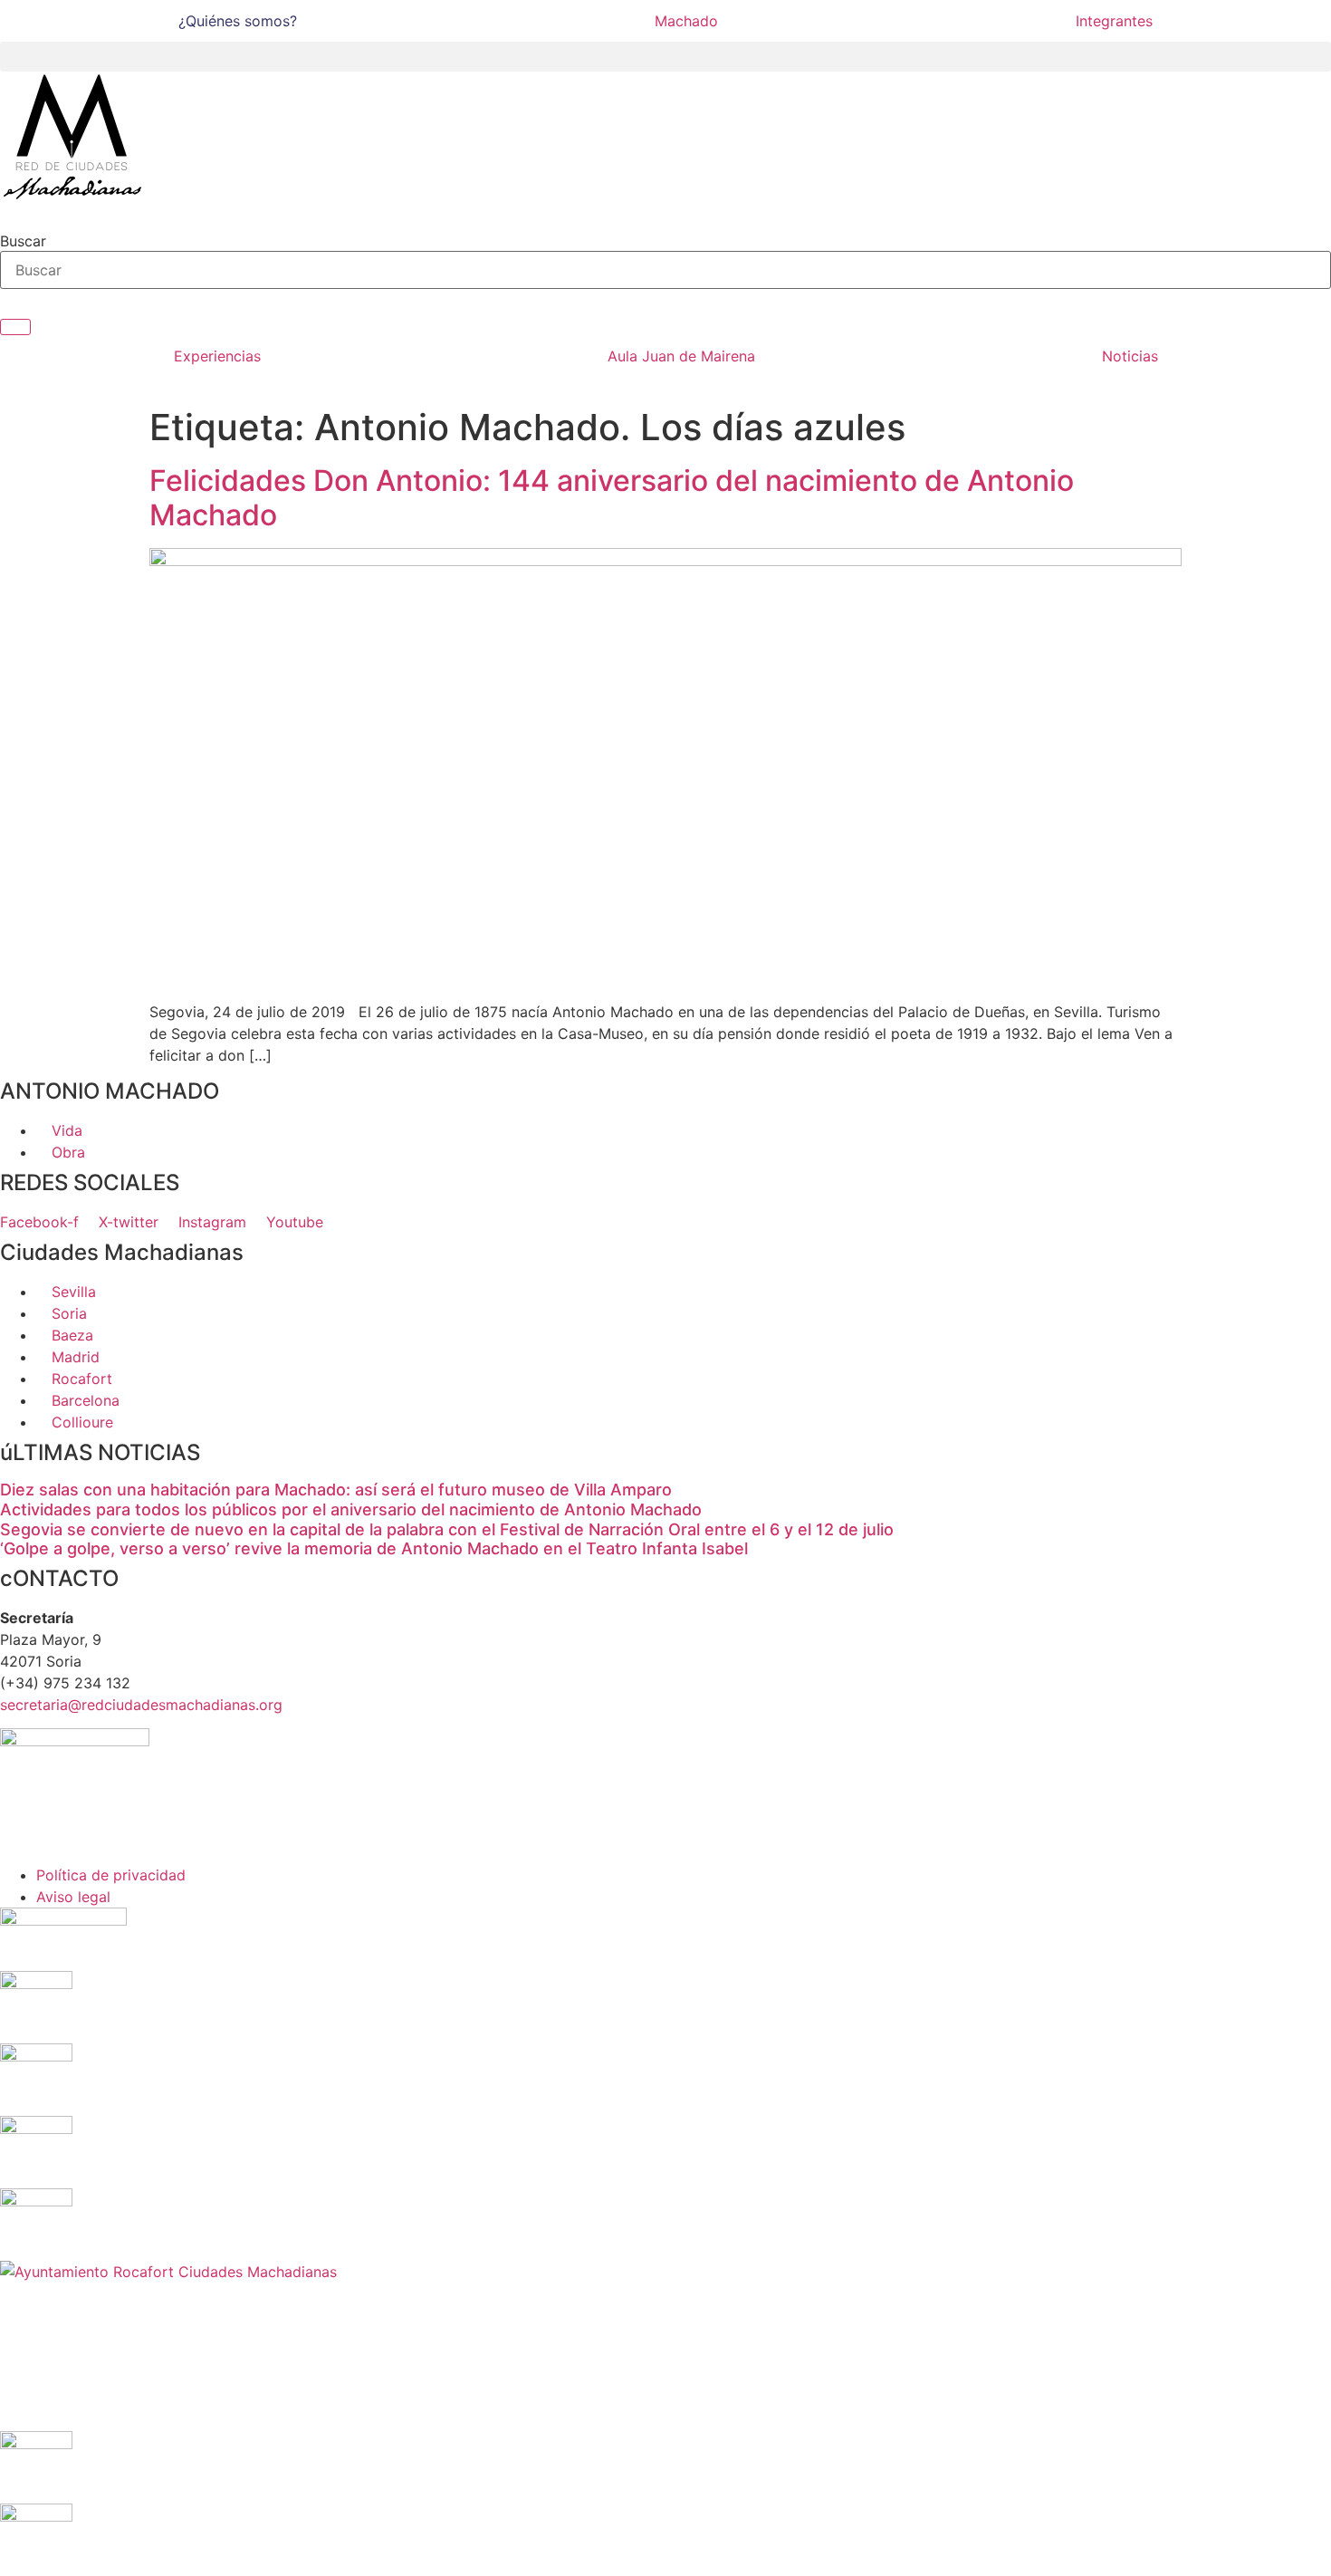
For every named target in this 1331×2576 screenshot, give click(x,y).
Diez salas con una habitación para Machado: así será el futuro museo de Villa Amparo (336, 1490)
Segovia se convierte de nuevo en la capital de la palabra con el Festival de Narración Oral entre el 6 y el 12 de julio (447, 1529)
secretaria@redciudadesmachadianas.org (141, 1705)
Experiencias (217, 356)
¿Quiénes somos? (238, 21)
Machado (686, 21)
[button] (665, 57)
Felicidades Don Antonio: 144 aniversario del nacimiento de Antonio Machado (612, 498)
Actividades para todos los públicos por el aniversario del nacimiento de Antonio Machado (351, 1509)
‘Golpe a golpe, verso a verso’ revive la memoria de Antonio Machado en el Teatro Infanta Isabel (374, 1548)
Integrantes (1114, 21)
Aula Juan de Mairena (681, 356)
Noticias (1130, 356)
